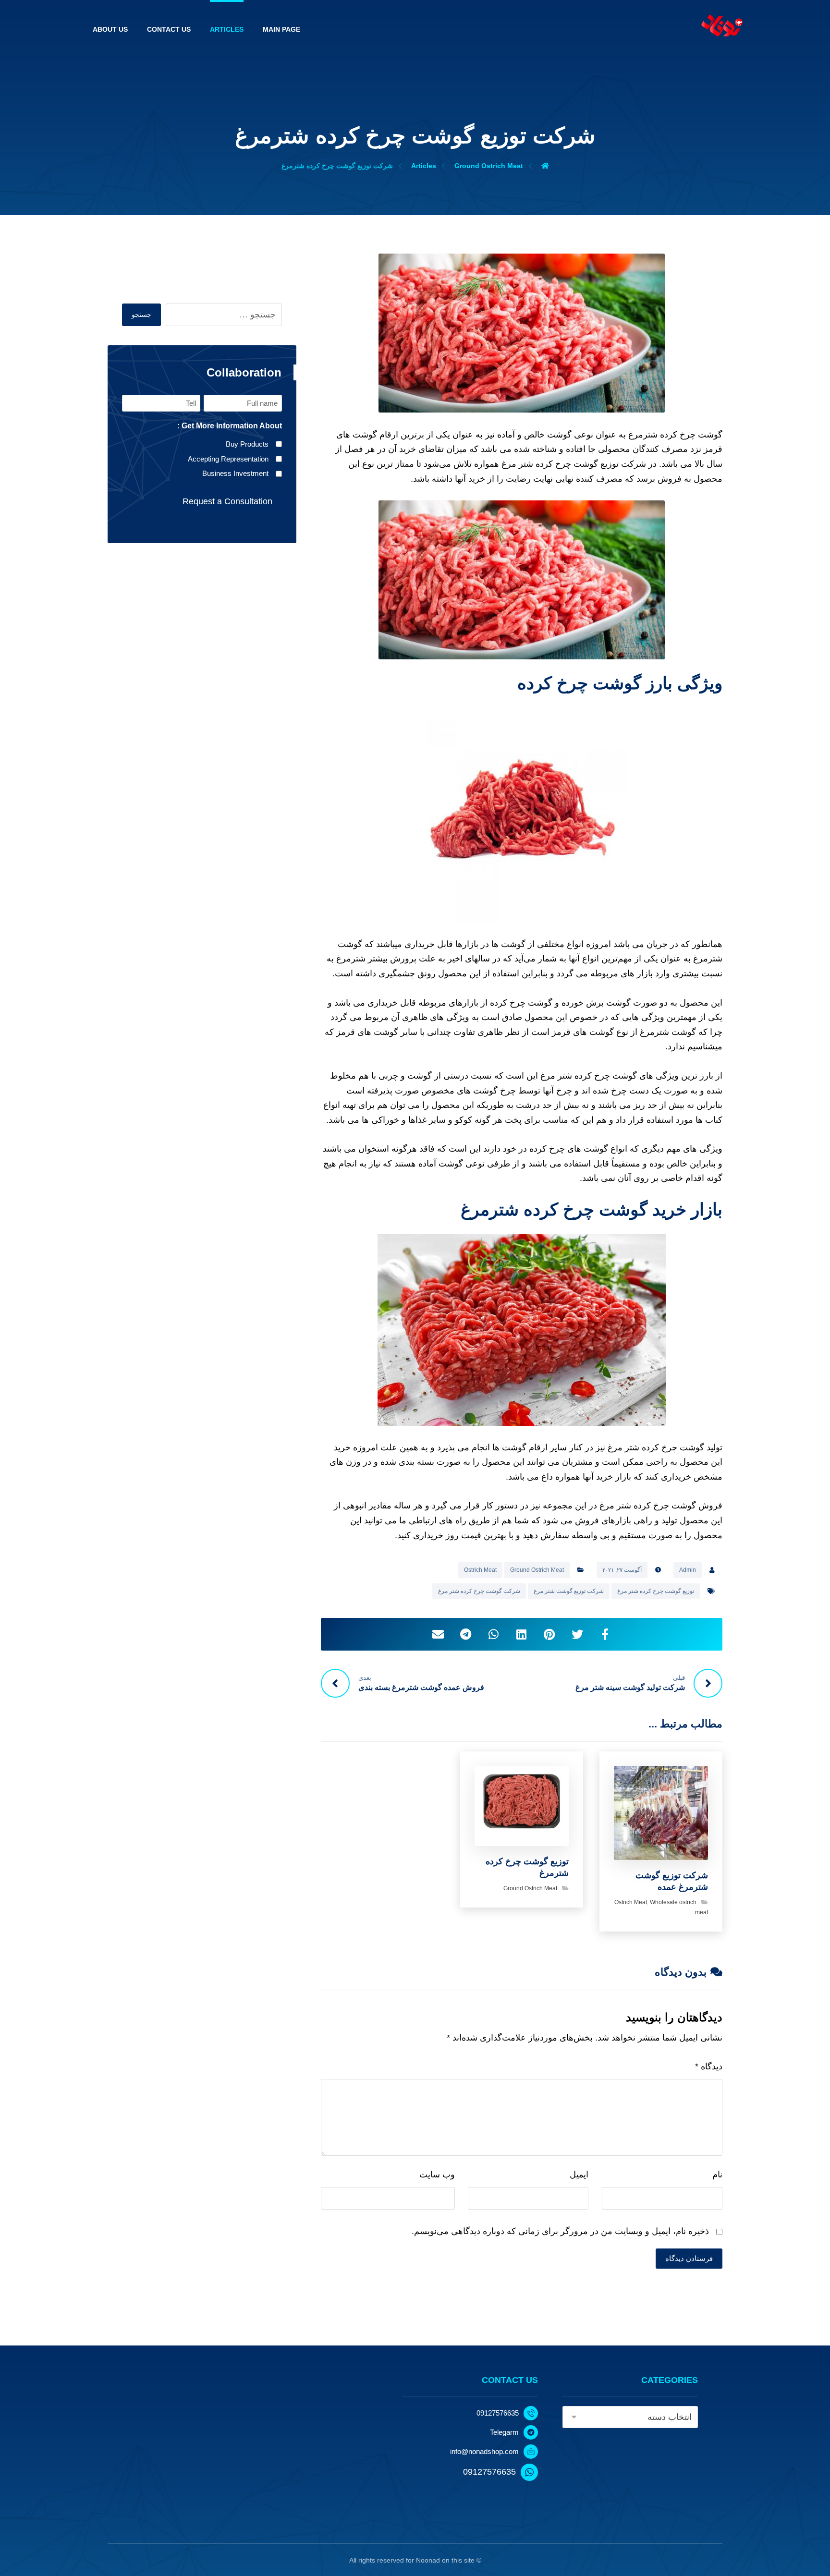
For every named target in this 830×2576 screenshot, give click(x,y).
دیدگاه (709, 2066)
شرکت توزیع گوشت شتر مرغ (569, 1591)
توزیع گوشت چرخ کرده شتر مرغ (656, 1591)
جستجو (141, 315)
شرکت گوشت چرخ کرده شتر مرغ (479, 1591)
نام (717, 2175)
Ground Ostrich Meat (537, 1570)
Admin (688, 1570)
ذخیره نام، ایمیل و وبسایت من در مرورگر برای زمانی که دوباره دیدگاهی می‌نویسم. (560, 2231)
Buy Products (247, 444)
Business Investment (235, 473)
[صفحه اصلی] (545, 166)
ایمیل (579, 2175)
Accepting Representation (228, 459)
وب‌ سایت (437, 2175)
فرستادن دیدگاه (689, 2258)
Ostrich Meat (480, 1570)
